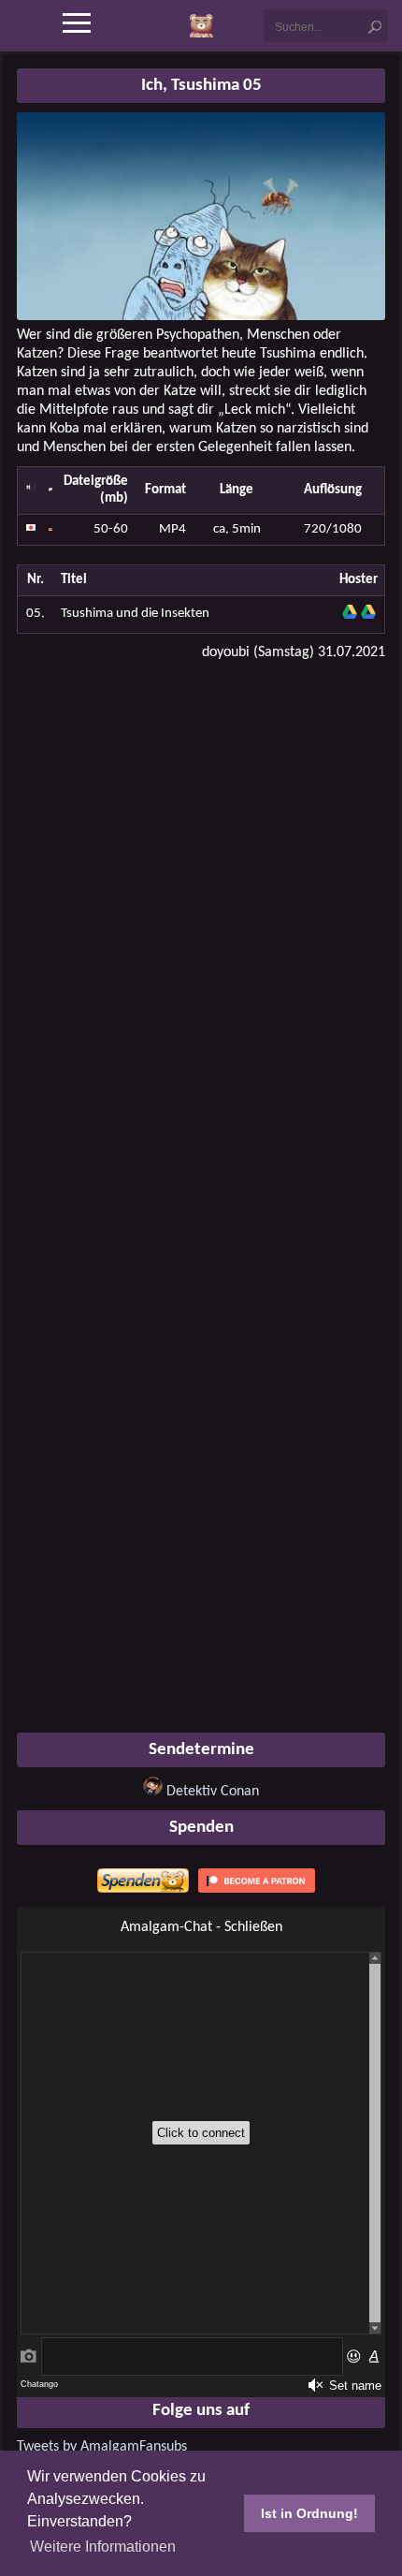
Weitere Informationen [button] (103, 2547)
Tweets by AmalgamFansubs (102, 2447)
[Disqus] (201, 915)
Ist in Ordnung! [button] (309, 2513)
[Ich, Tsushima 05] (201, 316)
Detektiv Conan (213, 1792)
